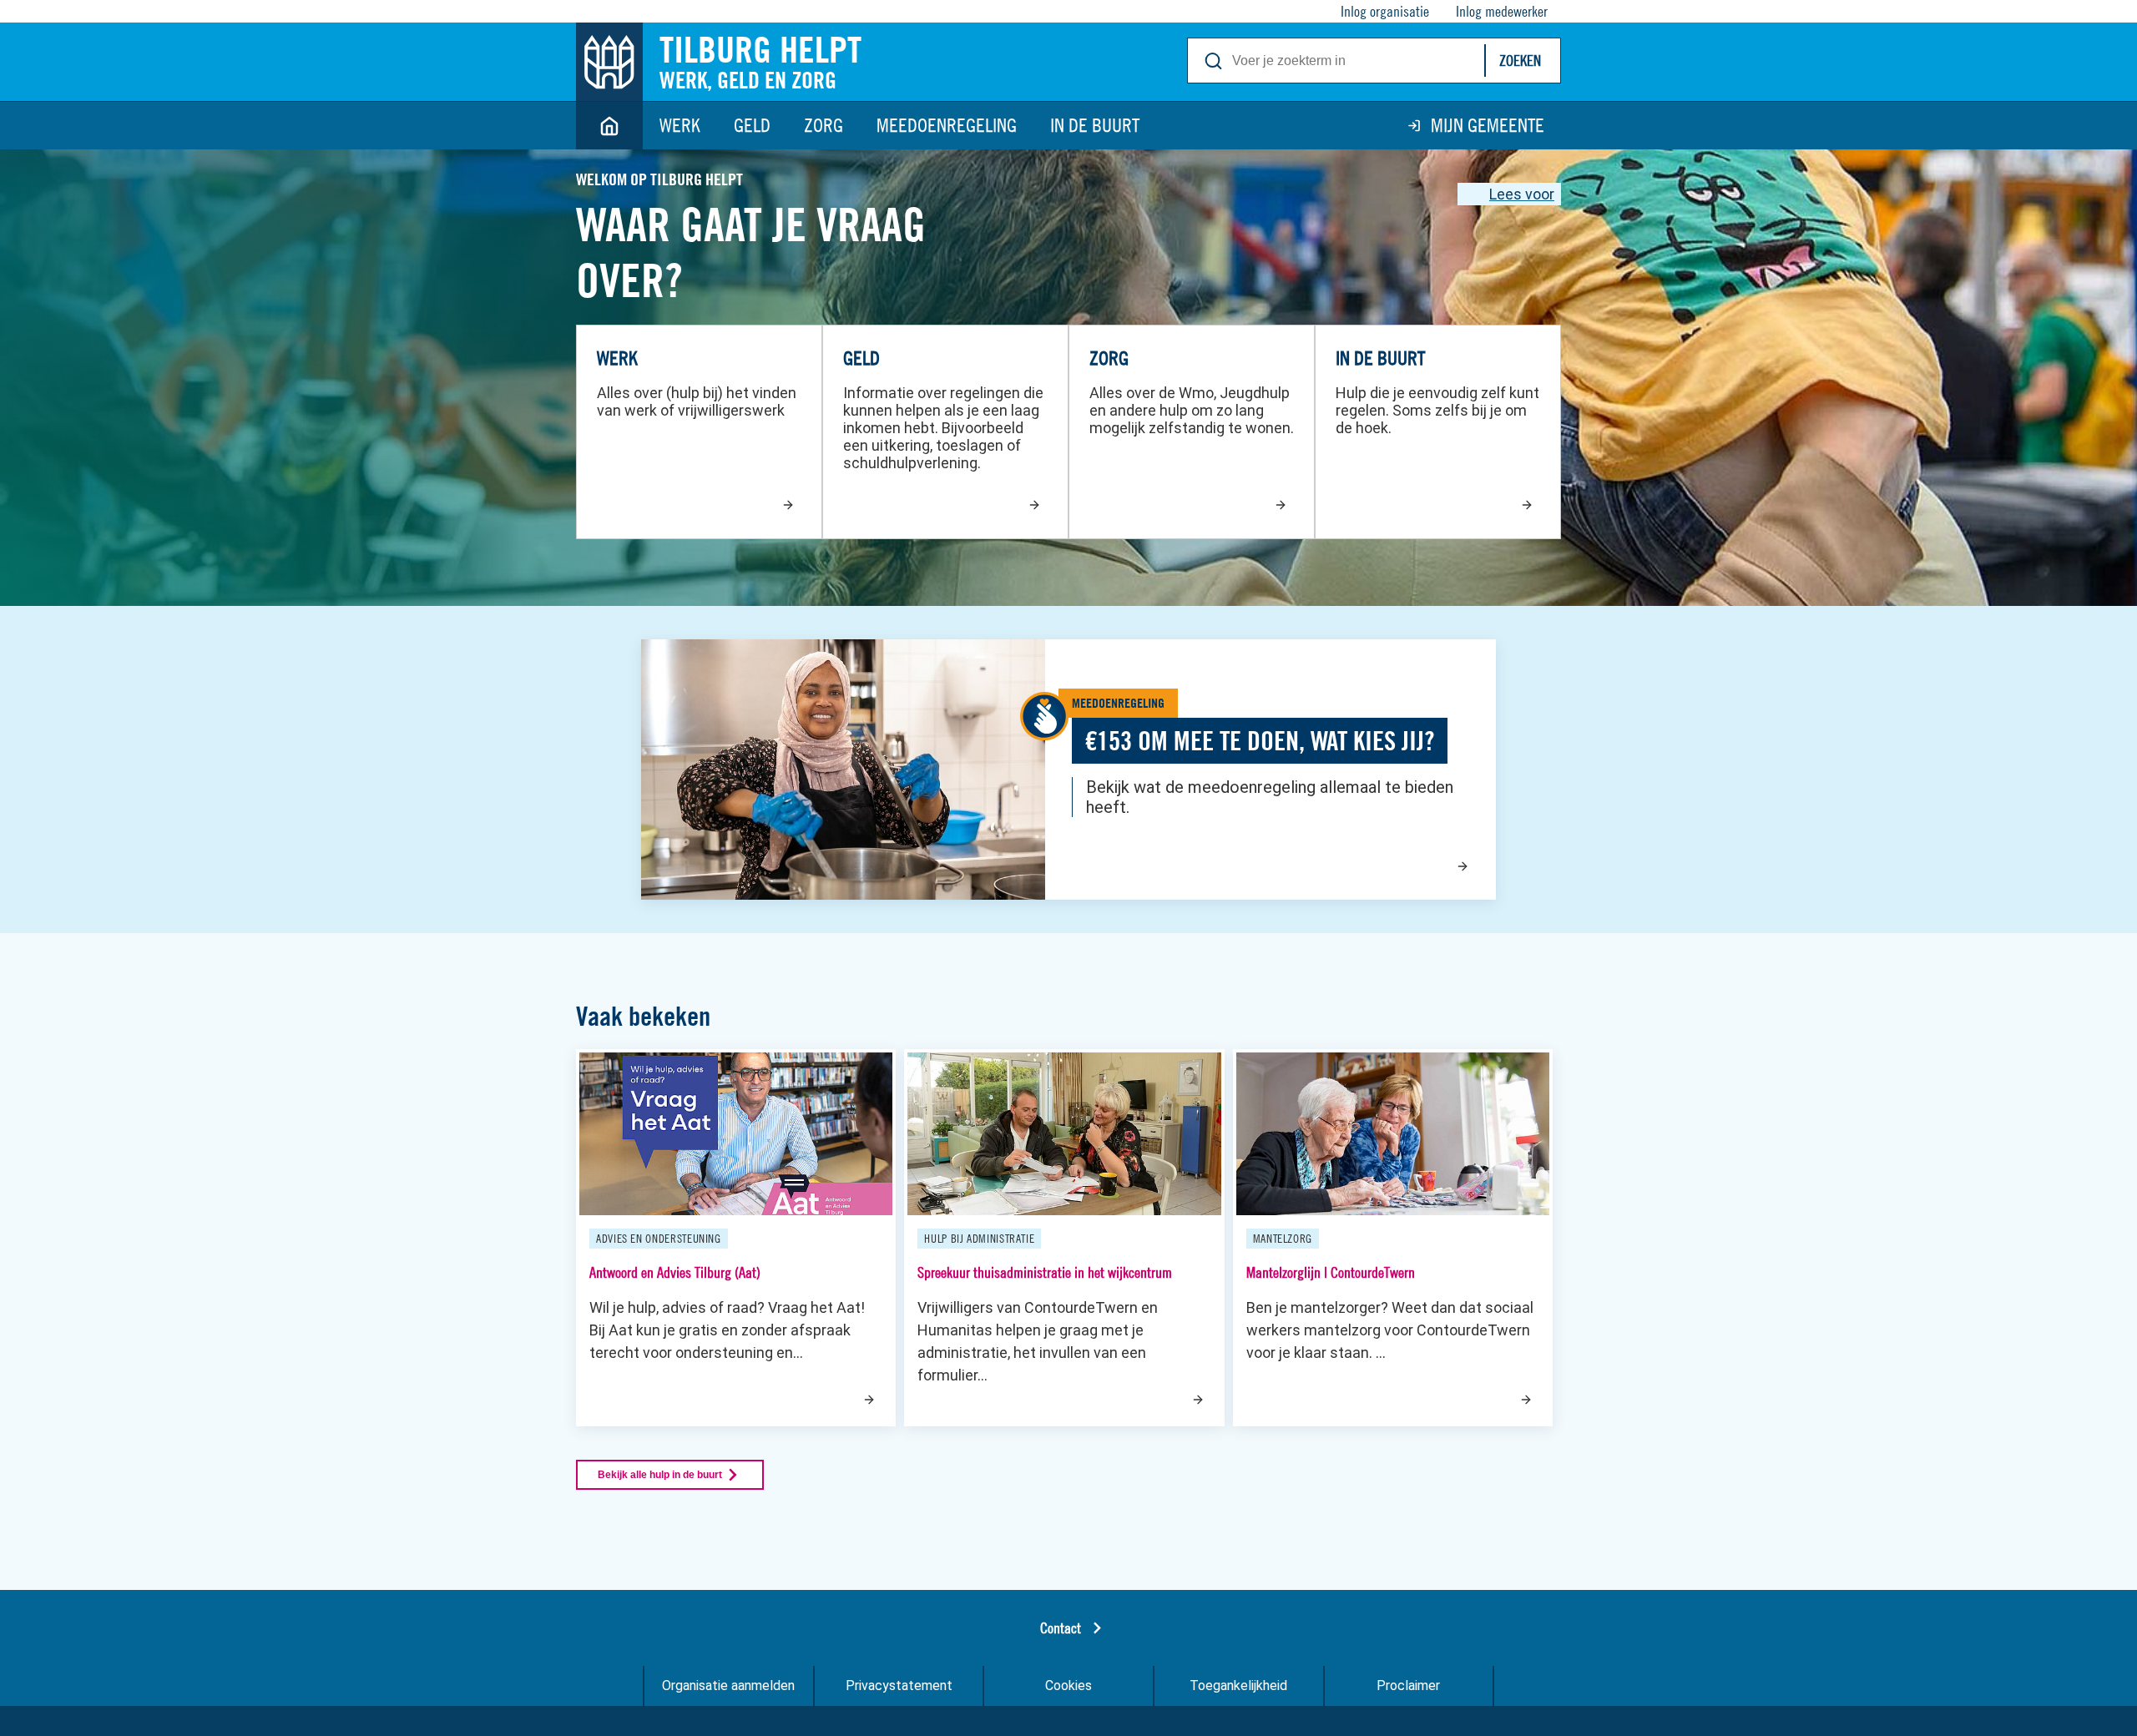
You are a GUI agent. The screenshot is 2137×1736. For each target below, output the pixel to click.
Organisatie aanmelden (728, 1686)
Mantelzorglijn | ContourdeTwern (1331, 1272)
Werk (680, 125)
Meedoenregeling (947, 125)
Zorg (823, 125)
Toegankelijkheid (1238, 1686)
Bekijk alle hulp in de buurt (660, 1475)
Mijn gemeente (1488, 125)
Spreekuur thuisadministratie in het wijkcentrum (1045, 1272)
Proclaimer (1408, 1686)
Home (609, 126)
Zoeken (1520, 61)
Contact (1061, 1628)
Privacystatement (899, 1686)
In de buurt (1095, 125)
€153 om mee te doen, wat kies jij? (1260, 741)
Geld (752, 125)
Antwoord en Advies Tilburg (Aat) (675, 1272)
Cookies (1068, 1686)
